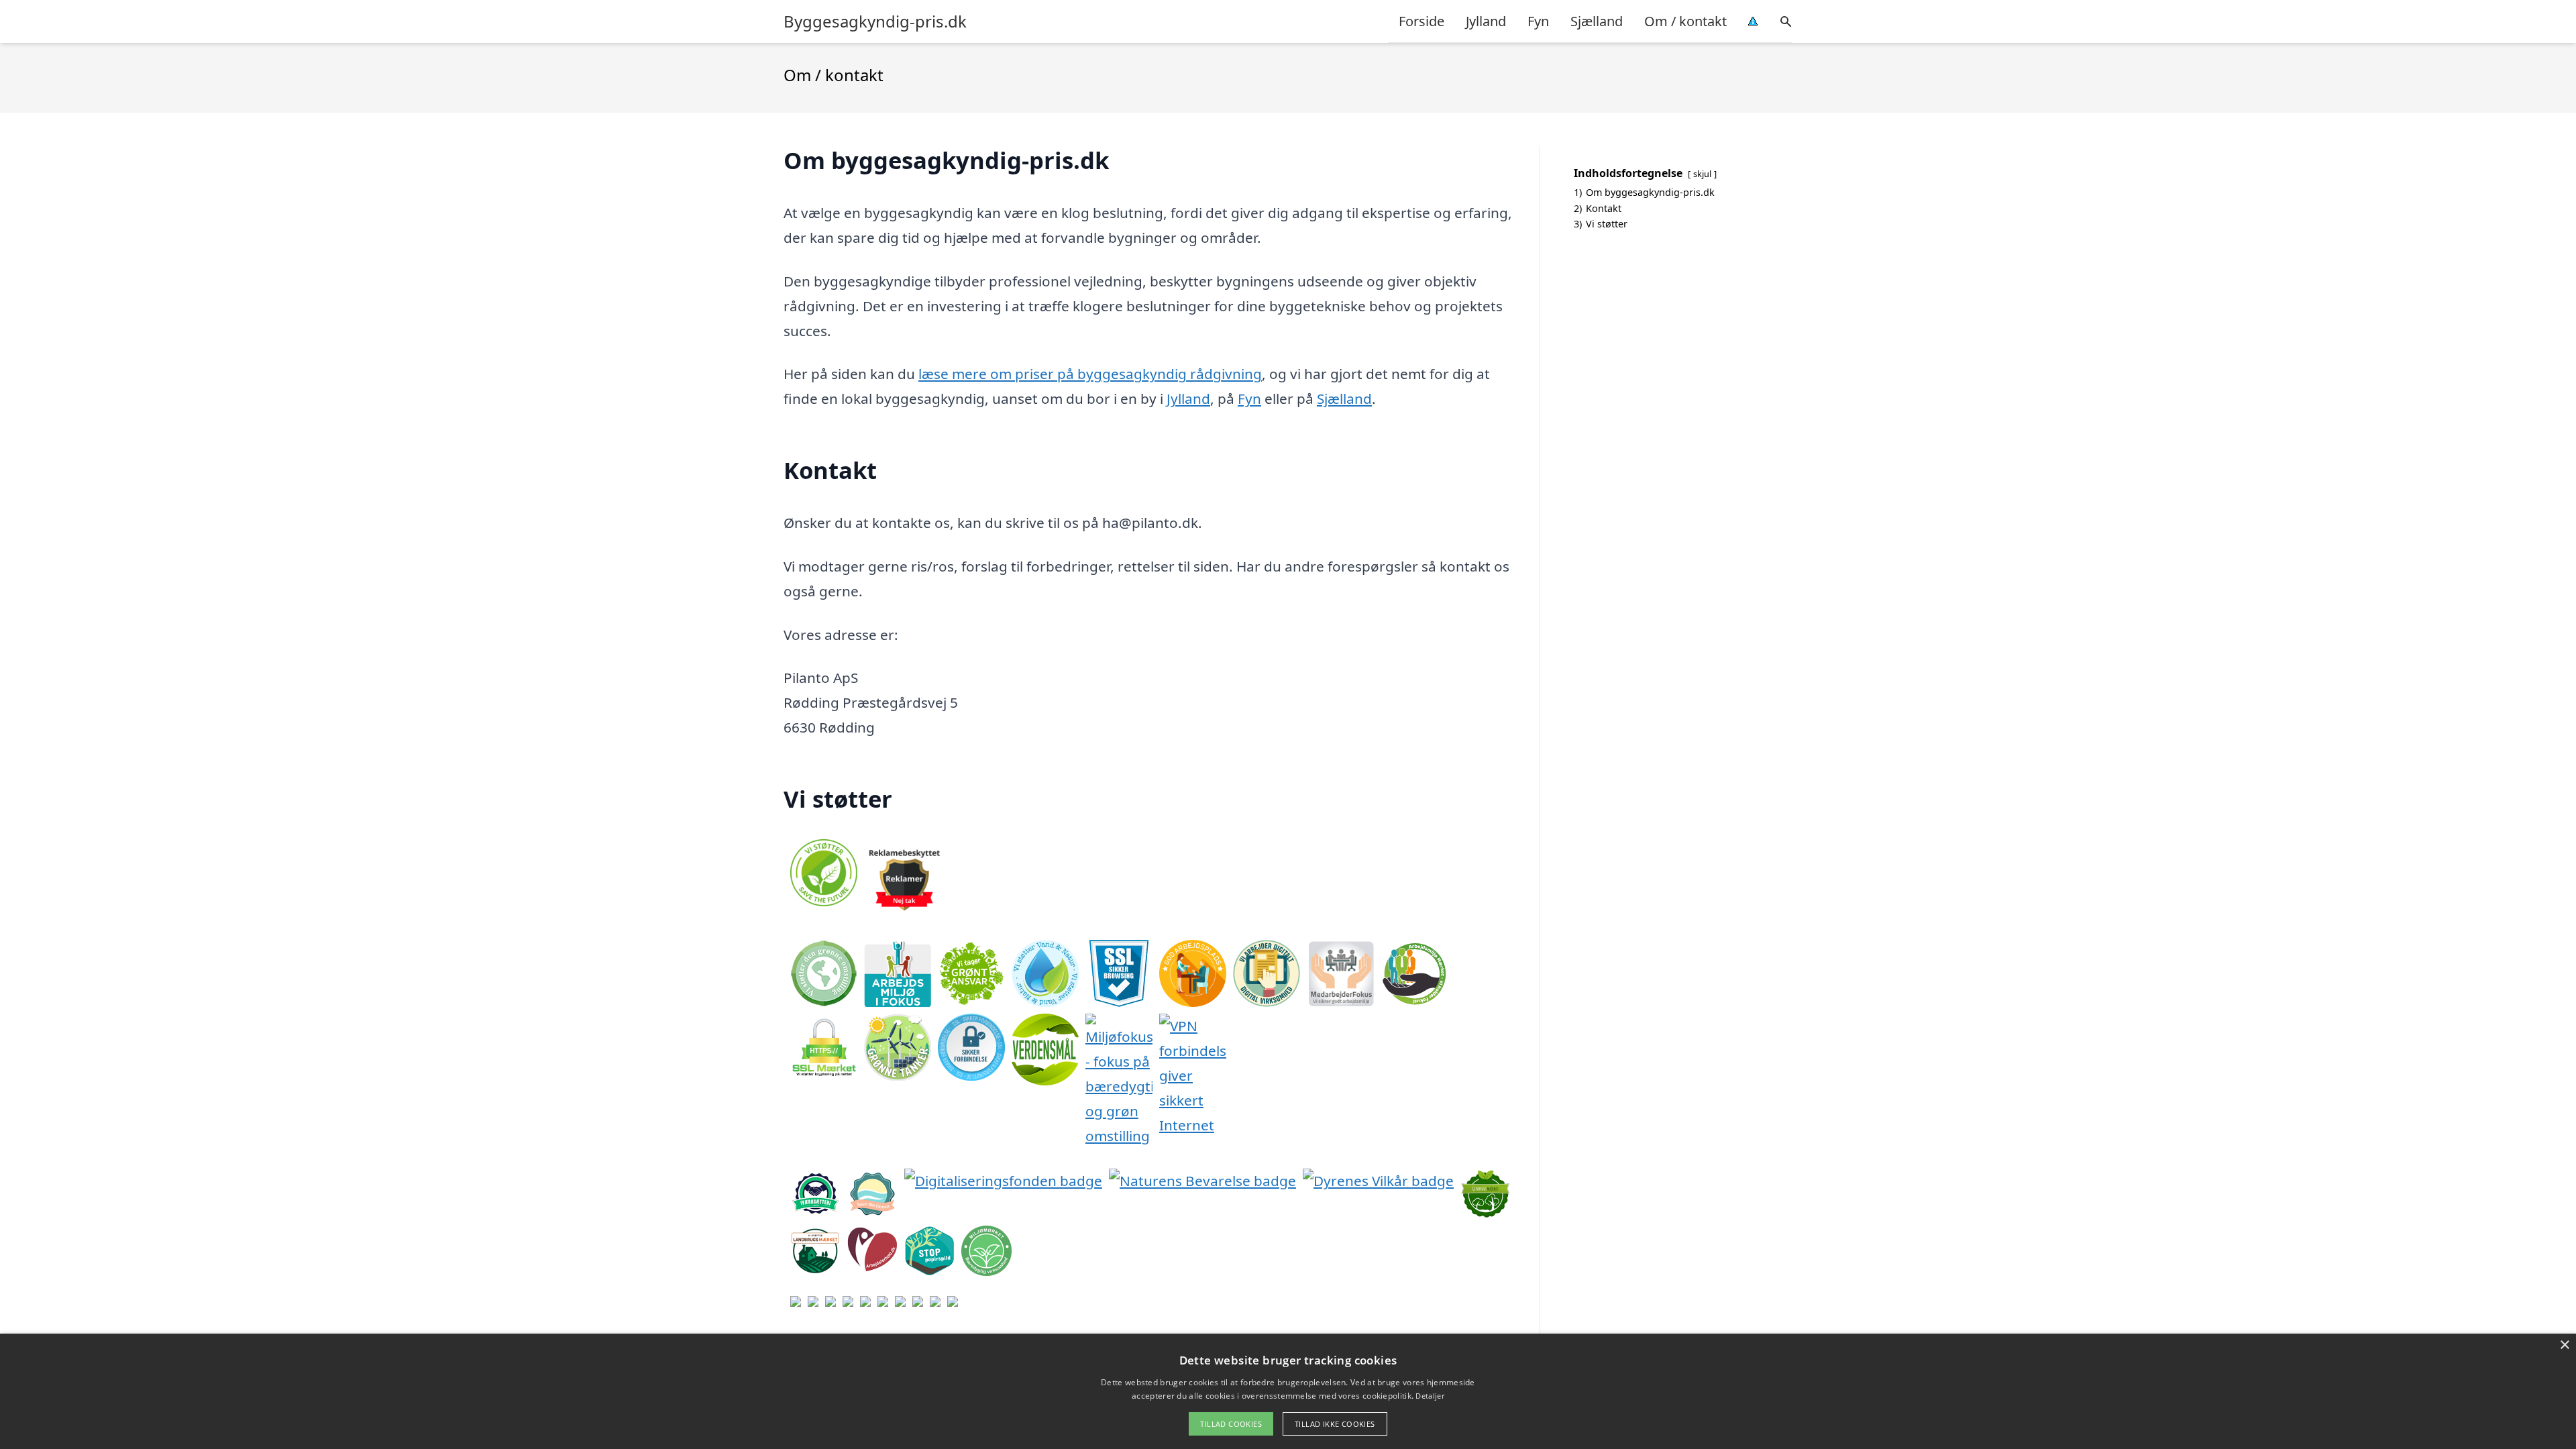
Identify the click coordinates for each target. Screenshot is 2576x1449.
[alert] (1288, 1391)
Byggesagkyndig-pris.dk (875, 21)
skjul (1702, 174)
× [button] (2564, 1345)
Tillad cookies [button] (1231, 1424)
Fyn (1538, 21)
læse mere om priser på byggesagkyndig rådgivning (1090, 374)
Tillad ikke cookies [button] (1335, 1424)
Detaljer (1430, 1396)
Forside (1421, 21)
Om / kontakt (1685, 21)
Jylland (1486, 21)
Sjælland (1597, 21)
